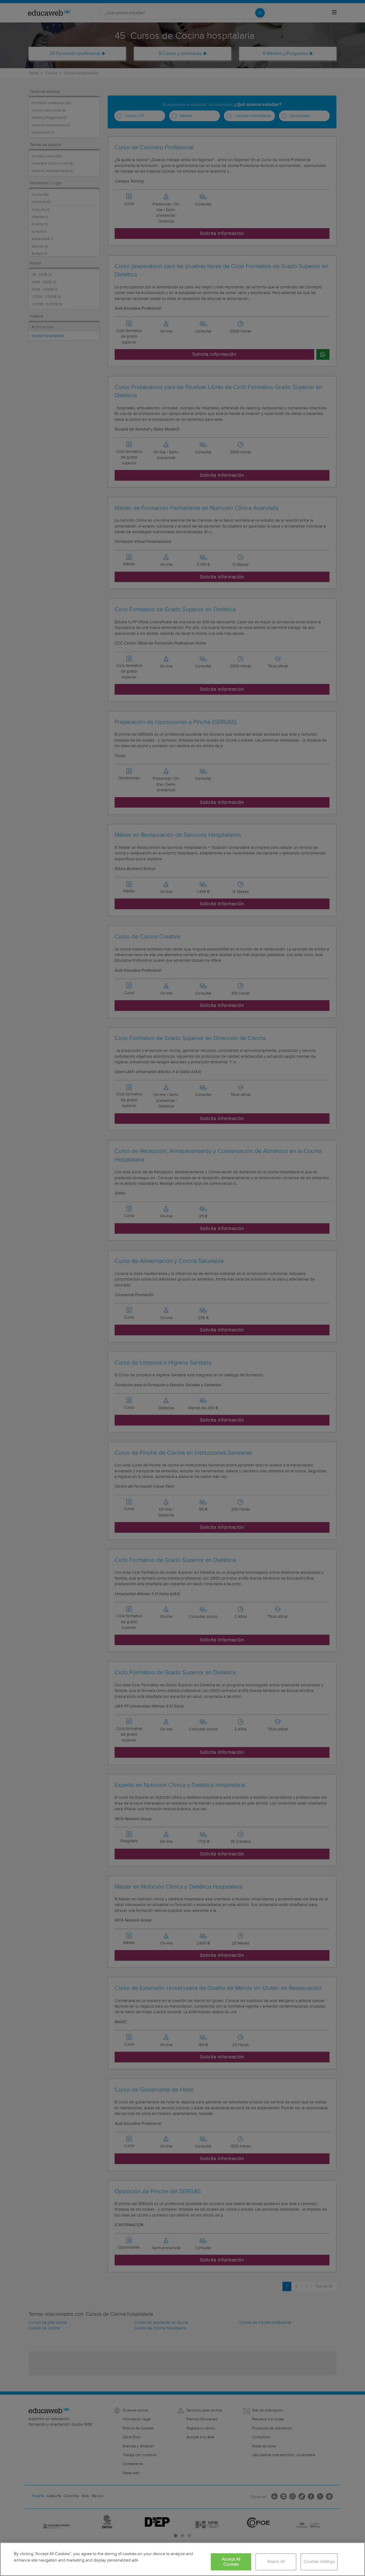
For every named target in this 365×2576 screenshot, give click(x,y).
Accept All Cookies (231, 2562)
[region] (183, 2559)
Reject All (276, 2562)
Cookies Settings (319, 2562)
